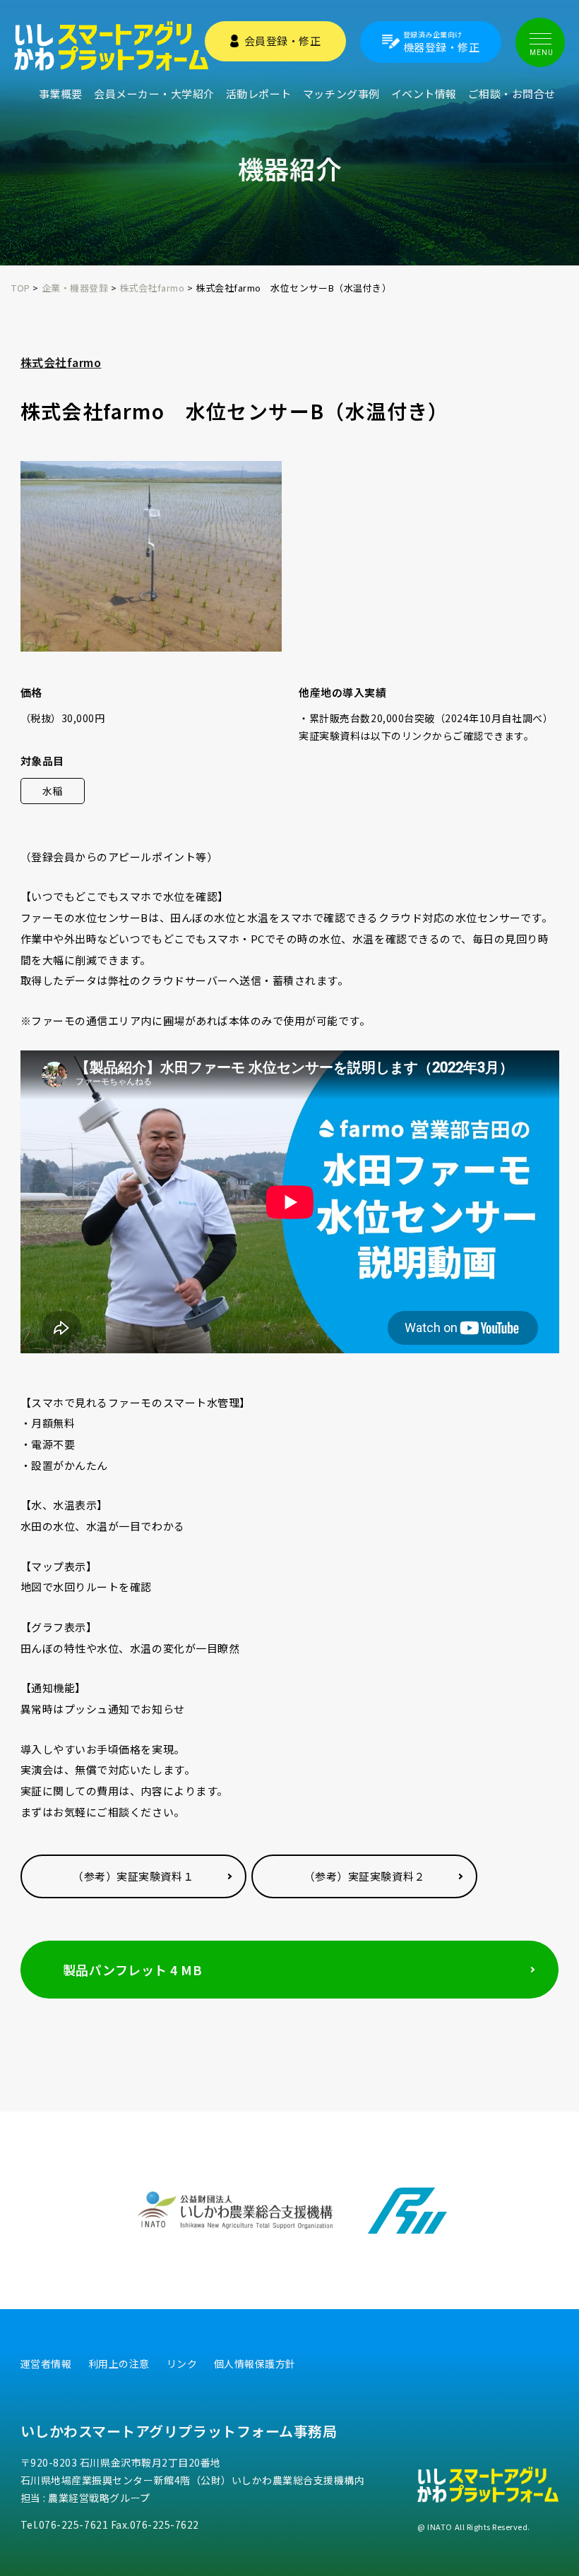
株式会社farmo (61, 362)
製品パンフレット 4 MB (133, 1970)
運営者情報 (46, 2364)
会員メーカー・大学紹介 (154, 94)
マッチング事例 (341, 94)
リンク (182, 2364)
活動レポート (259, 94)
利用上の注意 (119, 2364)
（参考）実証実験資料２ (365, 1876)
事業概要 (61, 94)
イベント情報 (424, 94)
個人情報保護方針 (255, 2364)
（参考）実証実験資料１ (133, 1876)
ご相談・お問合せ (512, 94)
